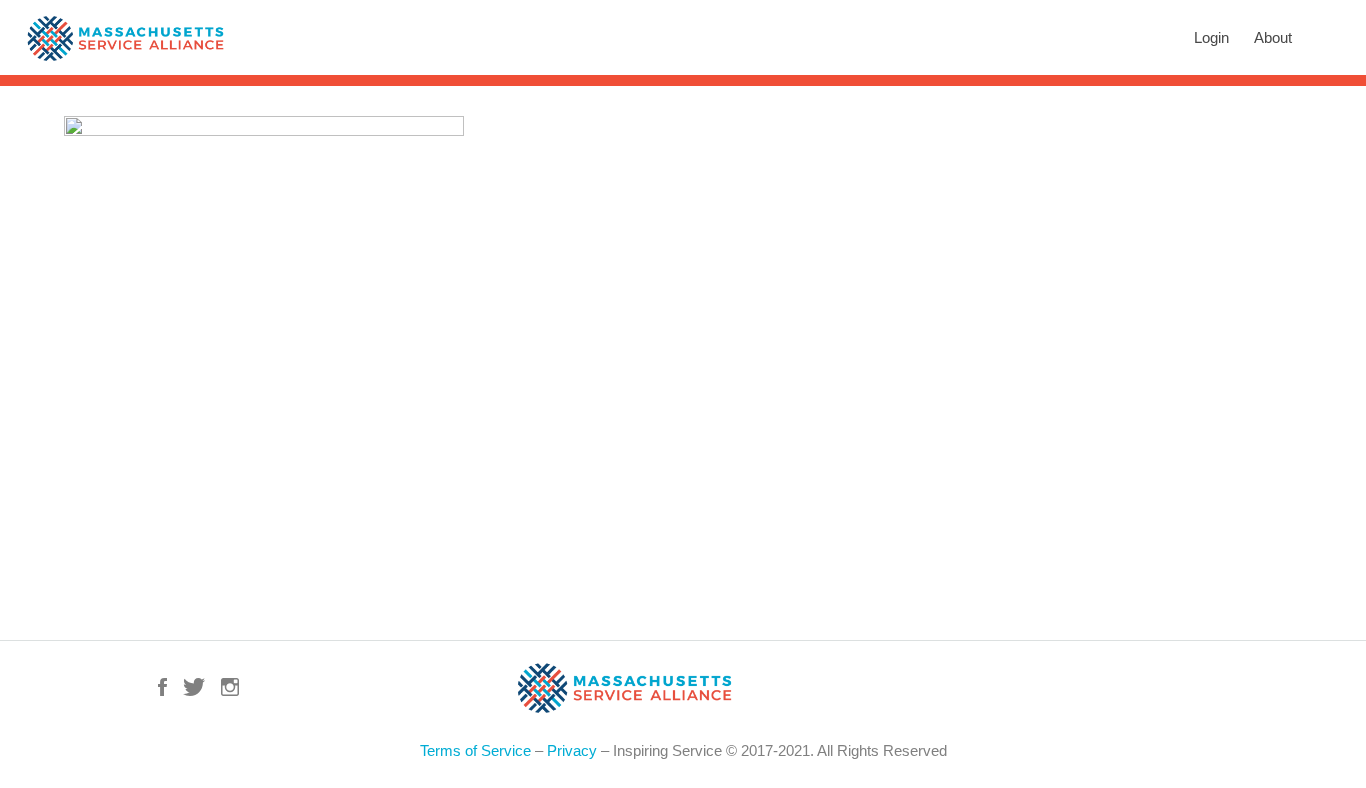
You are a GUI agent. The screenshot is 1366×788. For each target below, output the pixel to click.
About (1273, 37)
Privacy (572, 750)
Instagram (230, 687)
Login (1211, 37)
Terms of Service (475, 750)
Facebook (162, 687)
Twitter (194, 687)
